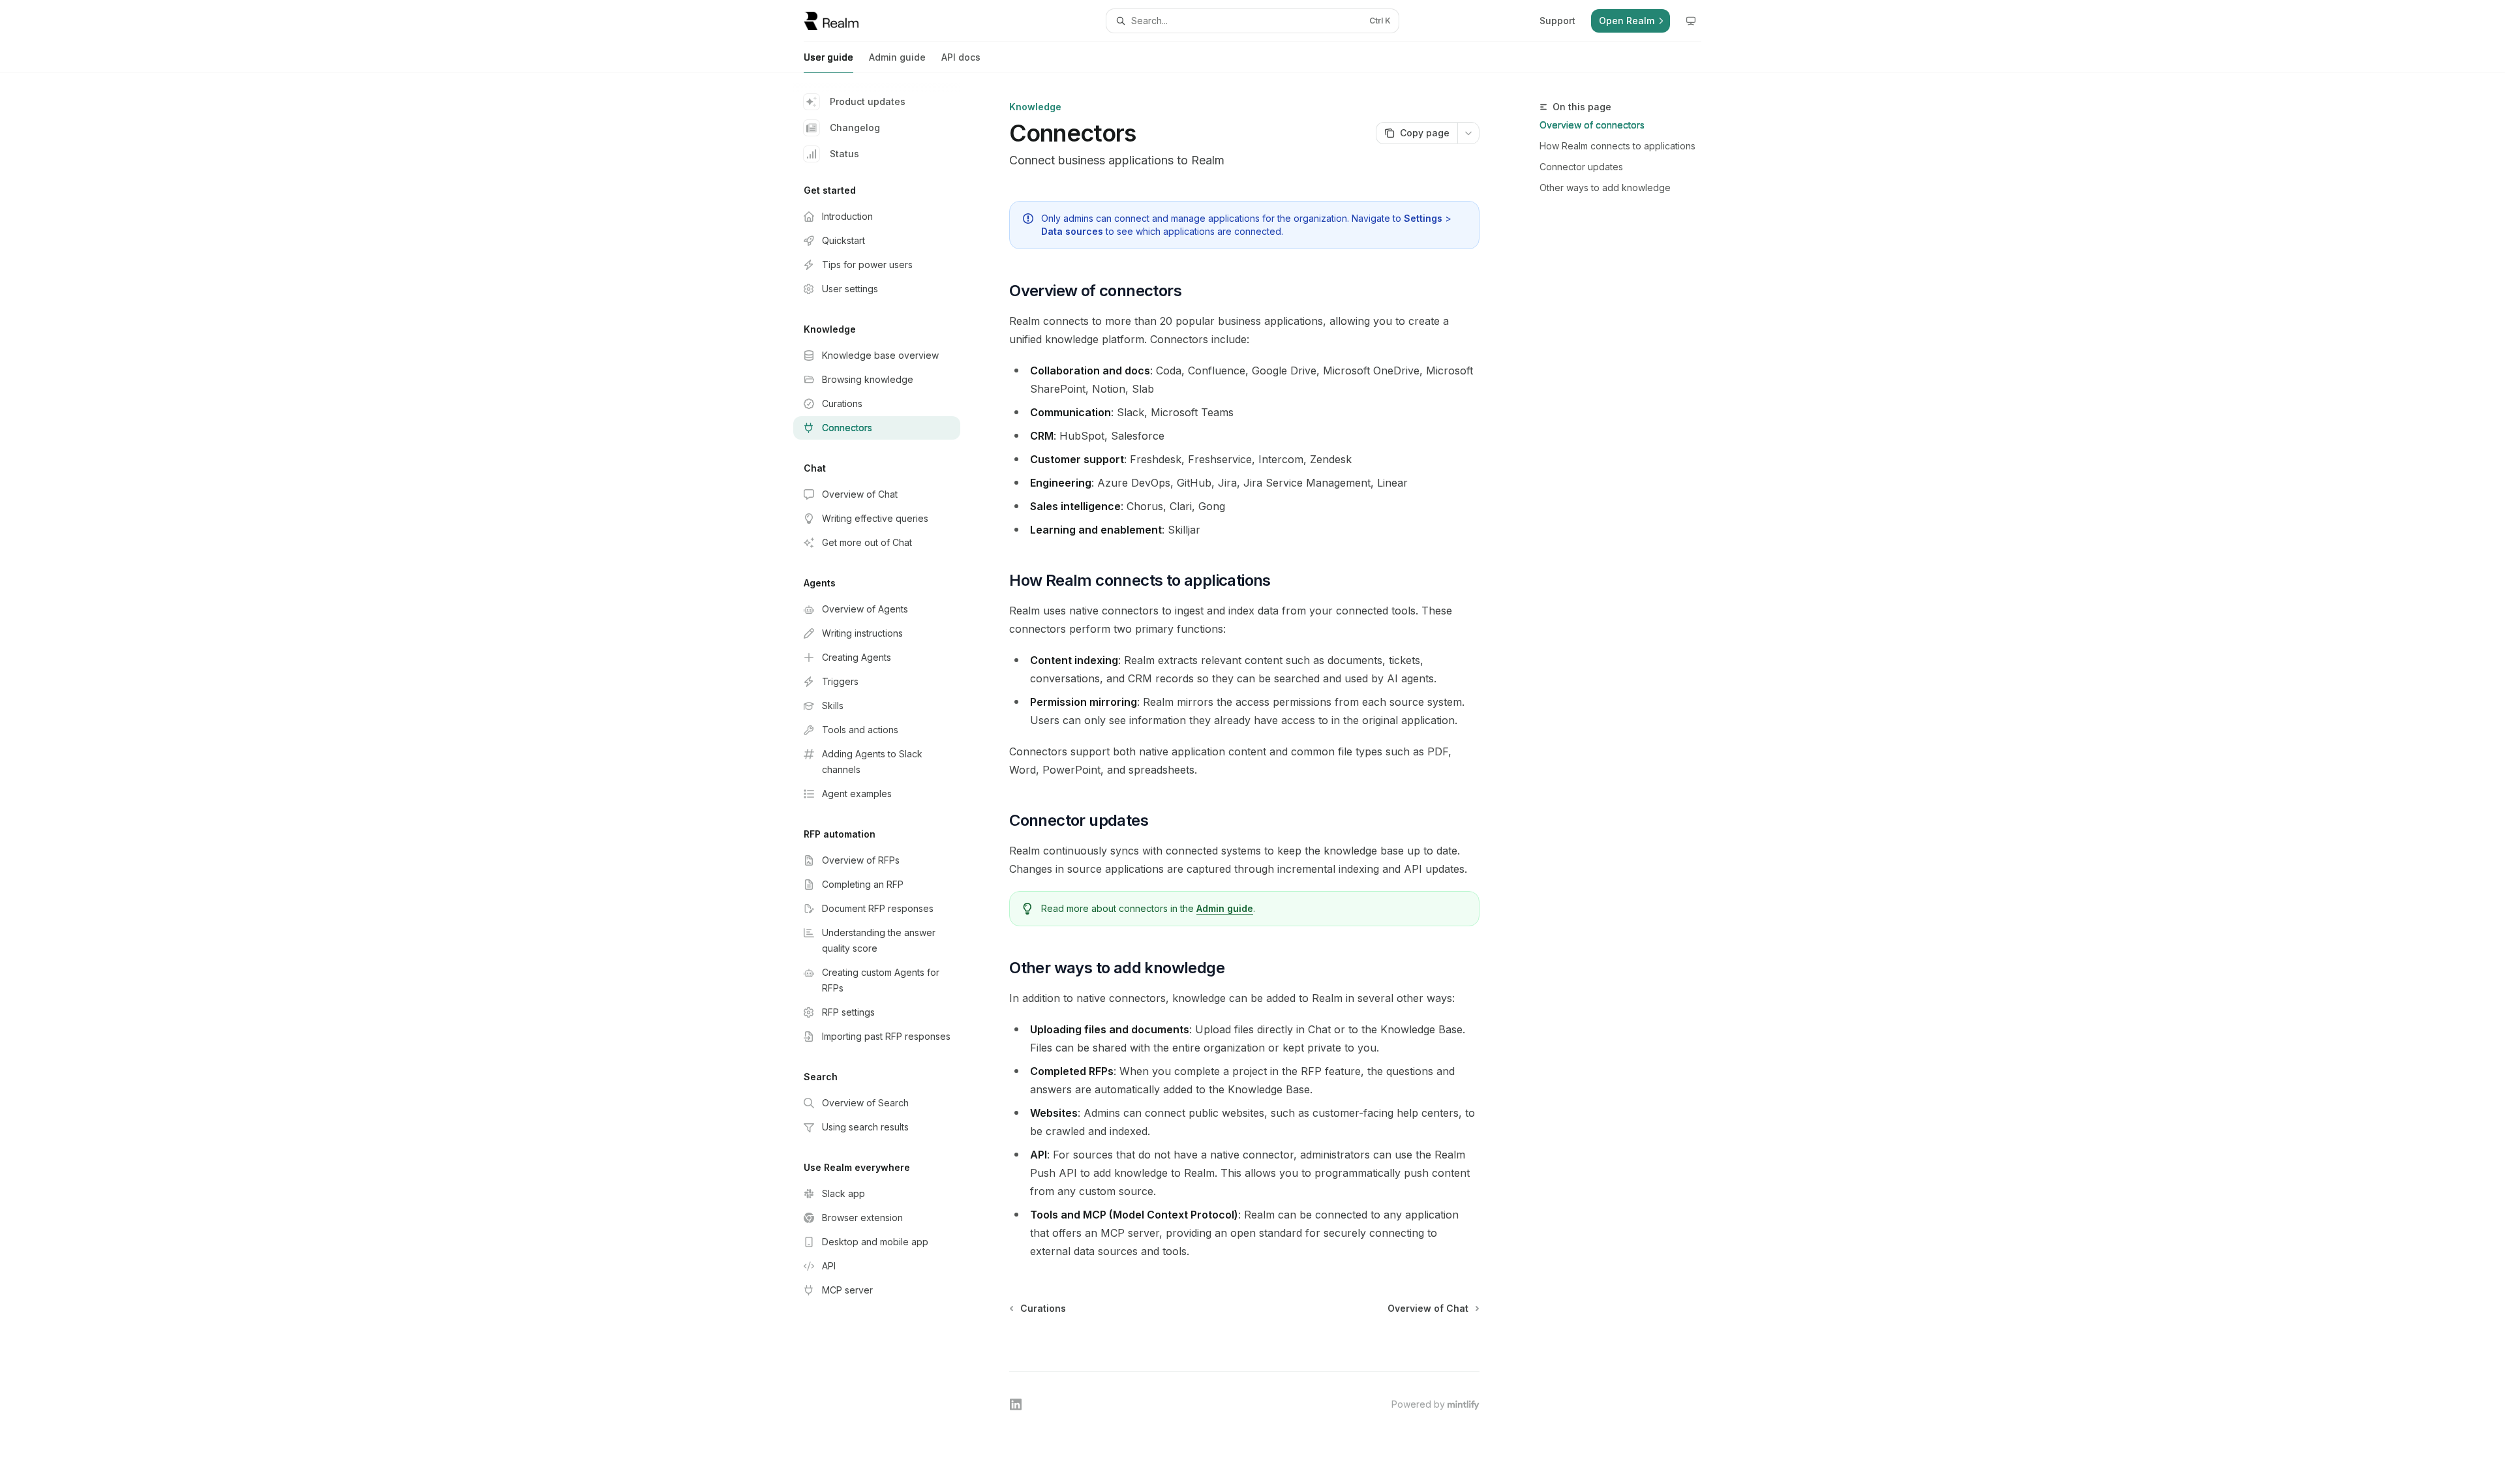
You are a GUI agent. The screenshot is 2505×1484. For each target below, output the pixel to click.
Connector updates (1581, 167)
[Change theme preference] (1691, 21)
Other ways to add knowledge (1605, 188)
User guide (828, 57)
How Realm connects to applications (1617, 146)
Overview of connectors (1592, 125)
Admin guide (897, 57)
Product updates (868, 101)
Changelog (855, 128)
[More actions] (1468, 133)
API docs (961, 57)
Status (844, 154)
